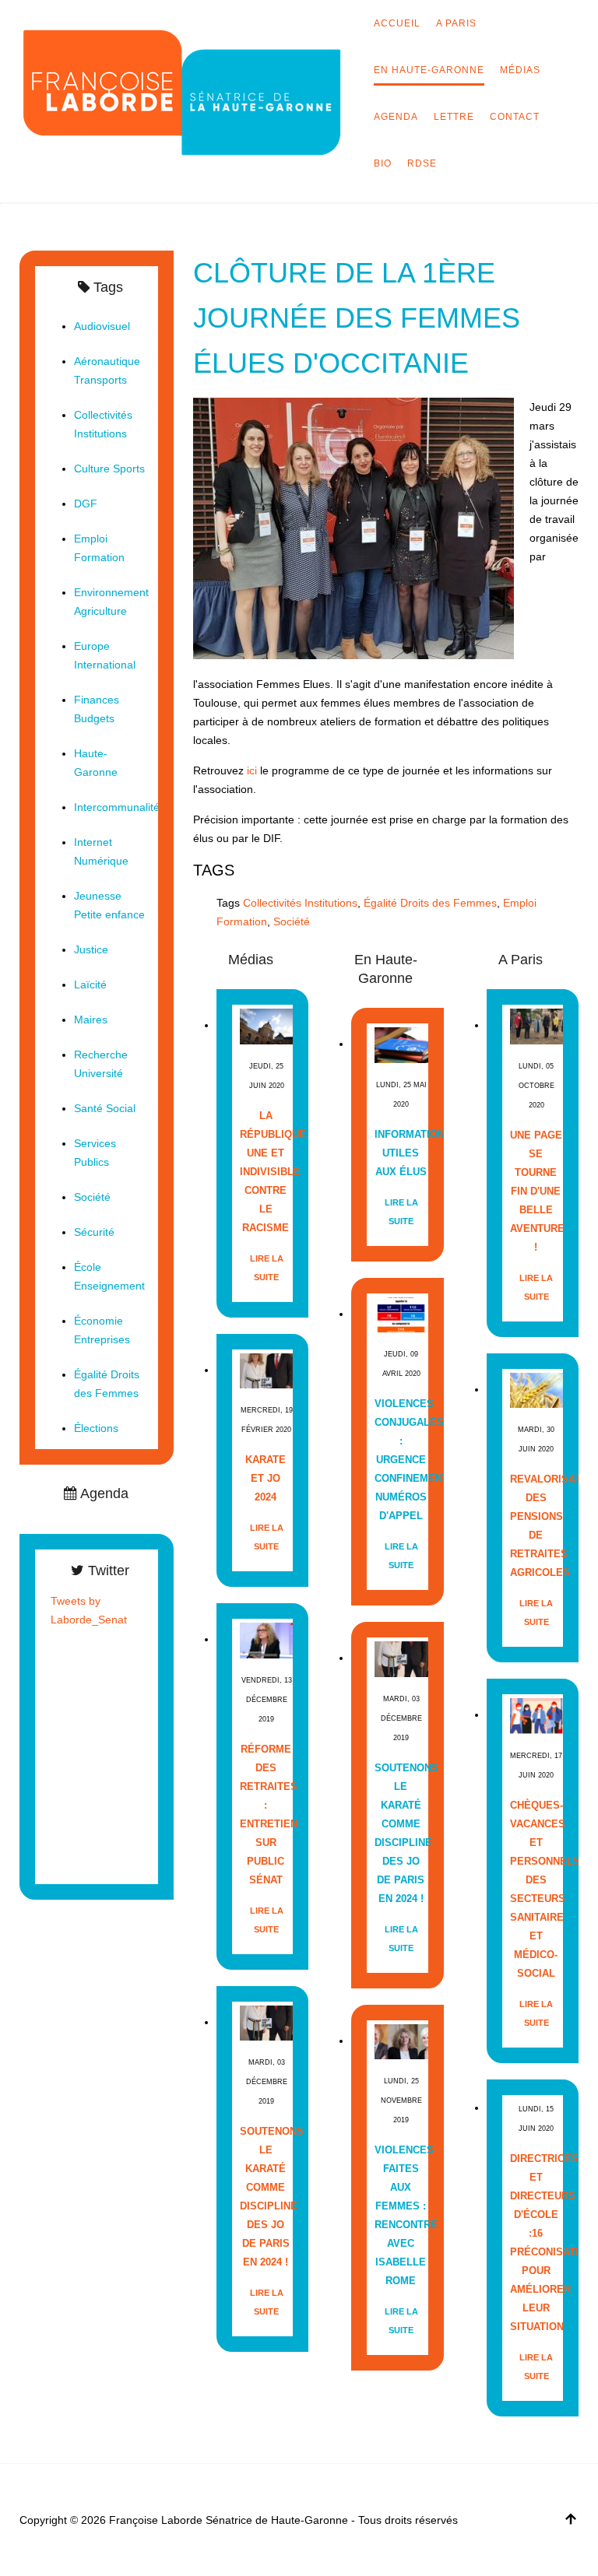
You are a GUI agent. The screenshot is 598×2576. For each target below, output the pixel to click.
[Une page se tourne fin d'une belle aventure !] (536, 1025)
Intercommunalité (117, 807)
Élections (96, 1428)
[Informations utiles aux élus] (401, 1044)
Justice (91, 949)
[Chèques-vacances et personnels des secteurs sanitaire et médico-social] (536, 1715)
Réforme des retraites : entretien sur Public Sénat (266, 1814)
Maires (91, 1020)
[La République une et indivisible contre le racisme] (266, 1025)
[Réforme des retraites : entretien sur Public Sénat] (266, 1639)
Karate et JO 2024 (266, 1478)
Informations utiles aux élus (401, 1153)
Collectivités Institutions (300, 903)
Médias (520, 70)
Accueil (397, 23)
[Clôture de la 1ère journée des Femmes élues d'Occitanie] (354, 528)
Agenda (396, 117)
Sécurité (94, 1232)
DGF (86, 504)
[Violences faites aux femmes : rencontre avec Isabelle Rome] (401, 2041)
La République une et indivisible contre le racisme (266, 1172)
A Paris (456, 23)
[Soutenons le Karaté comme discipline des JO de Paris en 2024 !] (266, 2022)
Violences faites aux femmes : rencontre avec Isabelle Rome (401, 2215)
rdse (422, 163)
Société (292, 921)
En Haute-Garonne (429, 70)
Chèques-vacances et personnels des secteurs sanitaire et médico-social (536, 1889)
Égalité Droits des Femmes (430, 903)
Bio (383, 163)
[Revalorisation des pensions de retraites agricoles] (536, 1390)
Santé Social (105, 1108)
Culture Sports (109, 469)
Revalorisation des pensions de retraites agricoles (536, 1526)
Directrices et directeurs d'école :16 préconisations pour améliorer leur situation (536, 2243)
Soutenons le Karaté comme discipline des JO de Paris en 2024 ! (266, 2197)
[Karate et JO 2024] (266, 1370)
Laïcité (90, 984)
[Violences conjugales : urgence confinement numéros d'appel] (401, 1314)
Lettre (454, 117)
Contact (515, 117)
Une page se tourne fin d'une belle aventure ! (536, 1191)
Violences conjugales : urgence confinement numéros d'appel (401, 1460)
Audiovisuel (102, 326)
